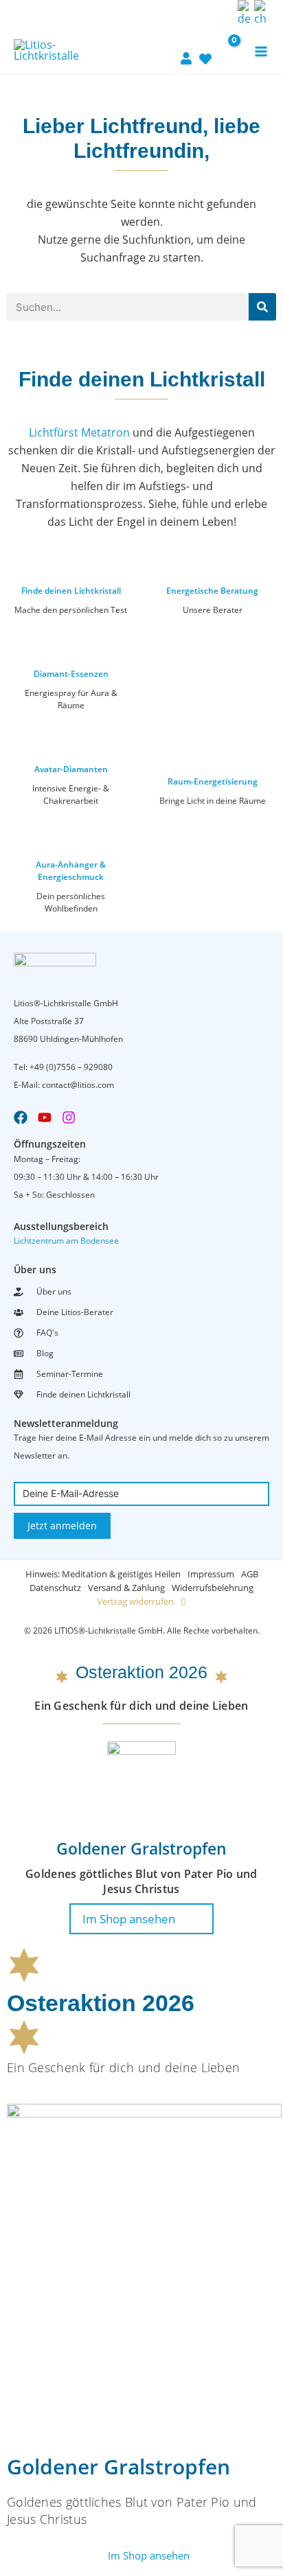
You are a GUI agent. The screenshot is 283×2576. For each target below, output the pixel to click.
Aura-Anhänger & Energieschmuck (71, 871)
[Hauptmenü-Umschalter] (261, 51)
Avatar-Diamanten (71, 769)
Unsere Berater (213, 610)
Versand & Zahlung (126, 1588)
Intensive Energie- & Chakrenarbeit (71, 794)
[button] (223, 13)
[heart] (205, 51)
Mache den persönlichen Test (71, 610)
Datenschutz (55, 1588)
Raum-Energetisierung (213, 781)
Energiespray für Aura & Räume (71, 699)
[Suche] (262, 307)
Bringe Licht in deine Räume (213, 801)
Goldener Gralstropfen (141, 1848)
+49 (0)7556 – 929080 (71, 1067)
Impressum (211, 1574)
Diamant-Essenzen (71, 674)
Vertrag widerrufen (135, 1601)
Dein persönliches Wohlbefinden (71, 902)
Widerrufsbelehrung (213, 1588)
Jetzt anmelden (62, 1525)
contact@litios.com (78, 1085)
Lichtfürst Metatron (79, 432)
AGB (250, 1574)
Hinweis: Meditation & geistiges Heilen (103, 1574)
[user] (186, 50)
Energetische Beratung (212, 591)
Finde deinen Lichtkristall (71, 591)
